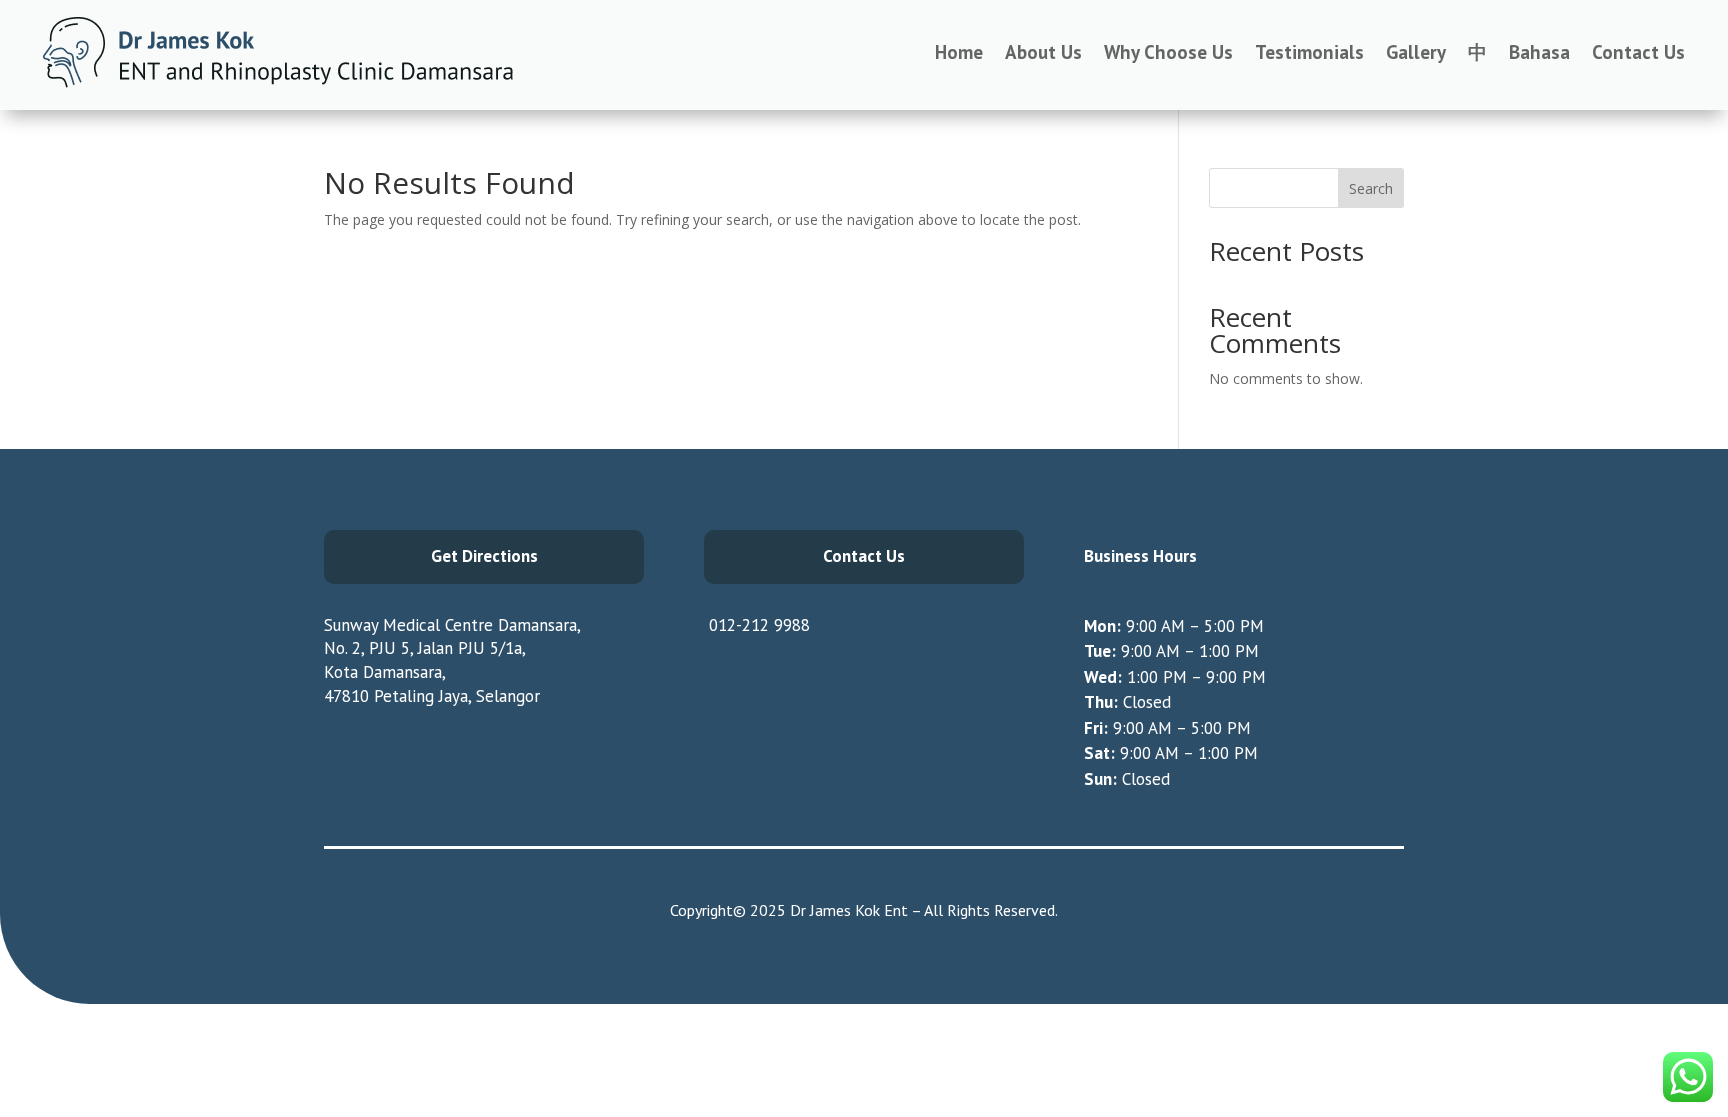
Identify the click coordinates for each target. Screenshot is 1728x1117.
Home (959, 52)
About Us (1043, 52)
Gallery (1416, 52)
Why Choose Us (1168, 52)
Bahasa (1539, 52)
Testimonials (1309, 52)
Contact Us (1638, 52)
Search (1371, 188)
